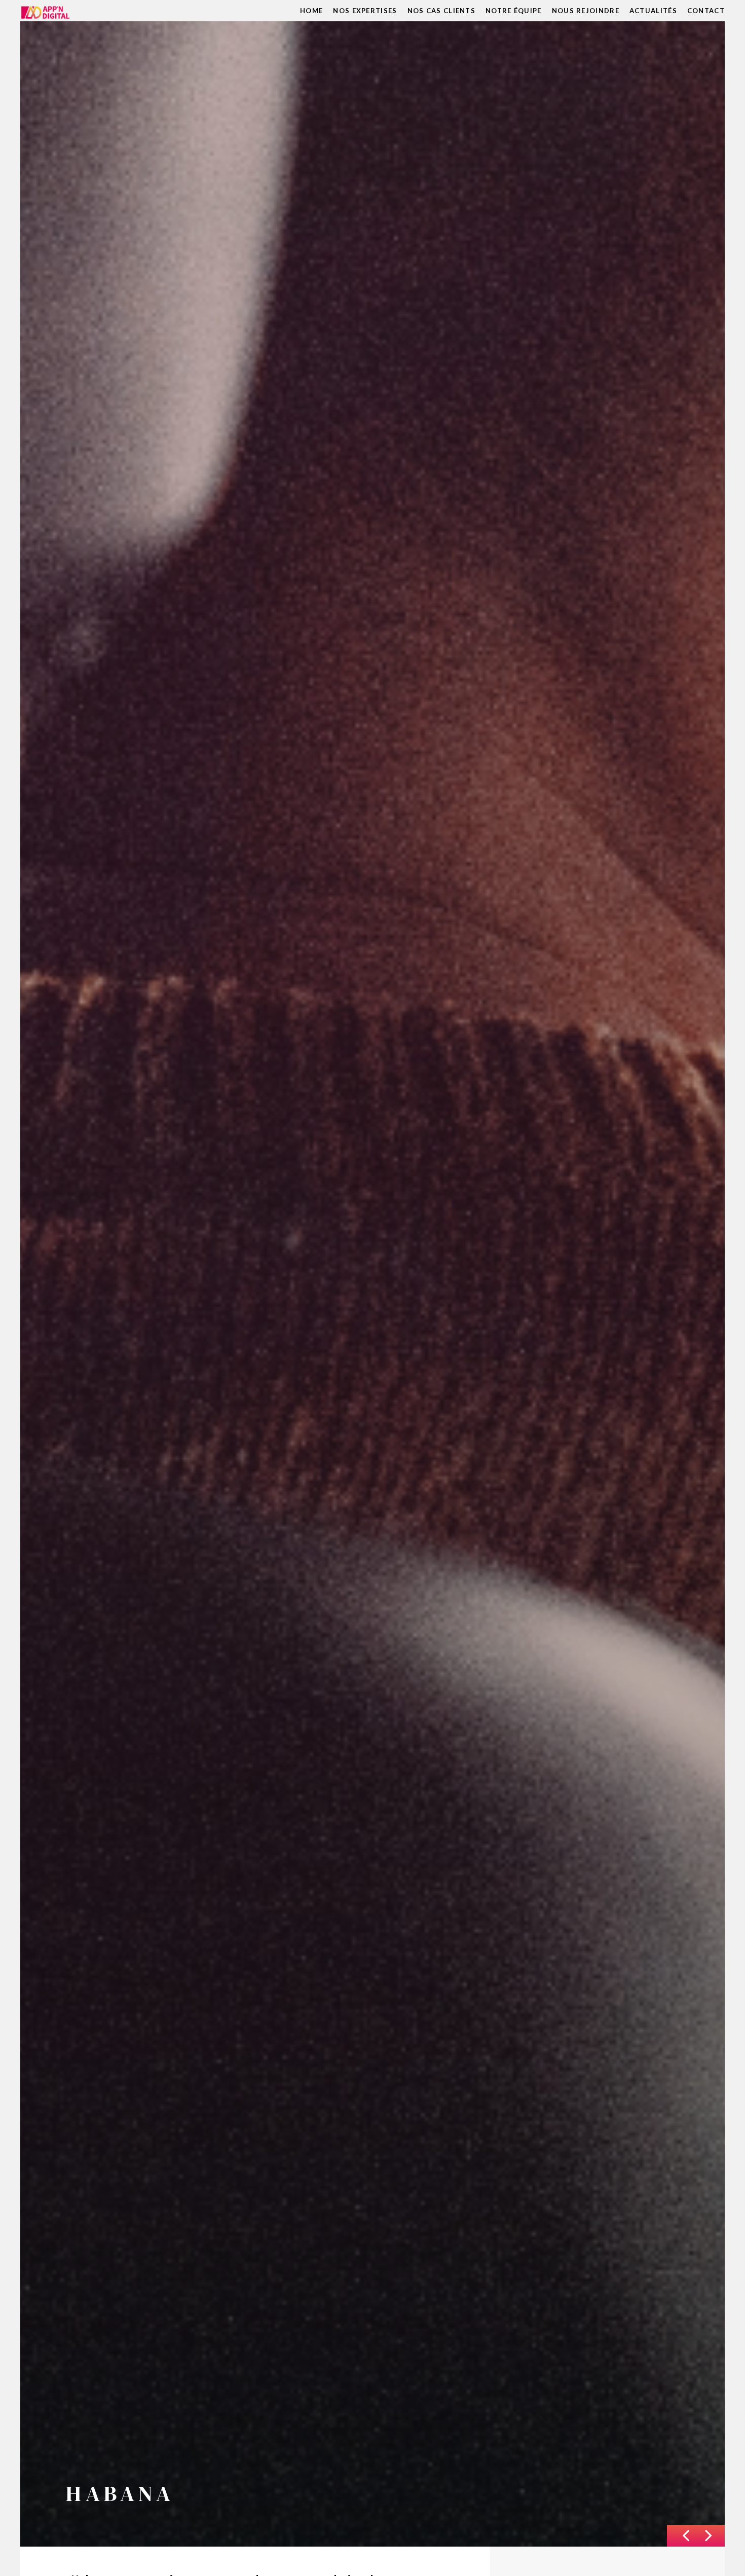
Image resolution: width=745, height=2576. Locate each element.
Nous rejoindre (586, 11)
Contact (706, 11)
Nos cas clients (442, 11)
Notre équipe (514, 11)
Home (311, 11)
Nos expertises (365, 11)
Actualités (653, 11)
